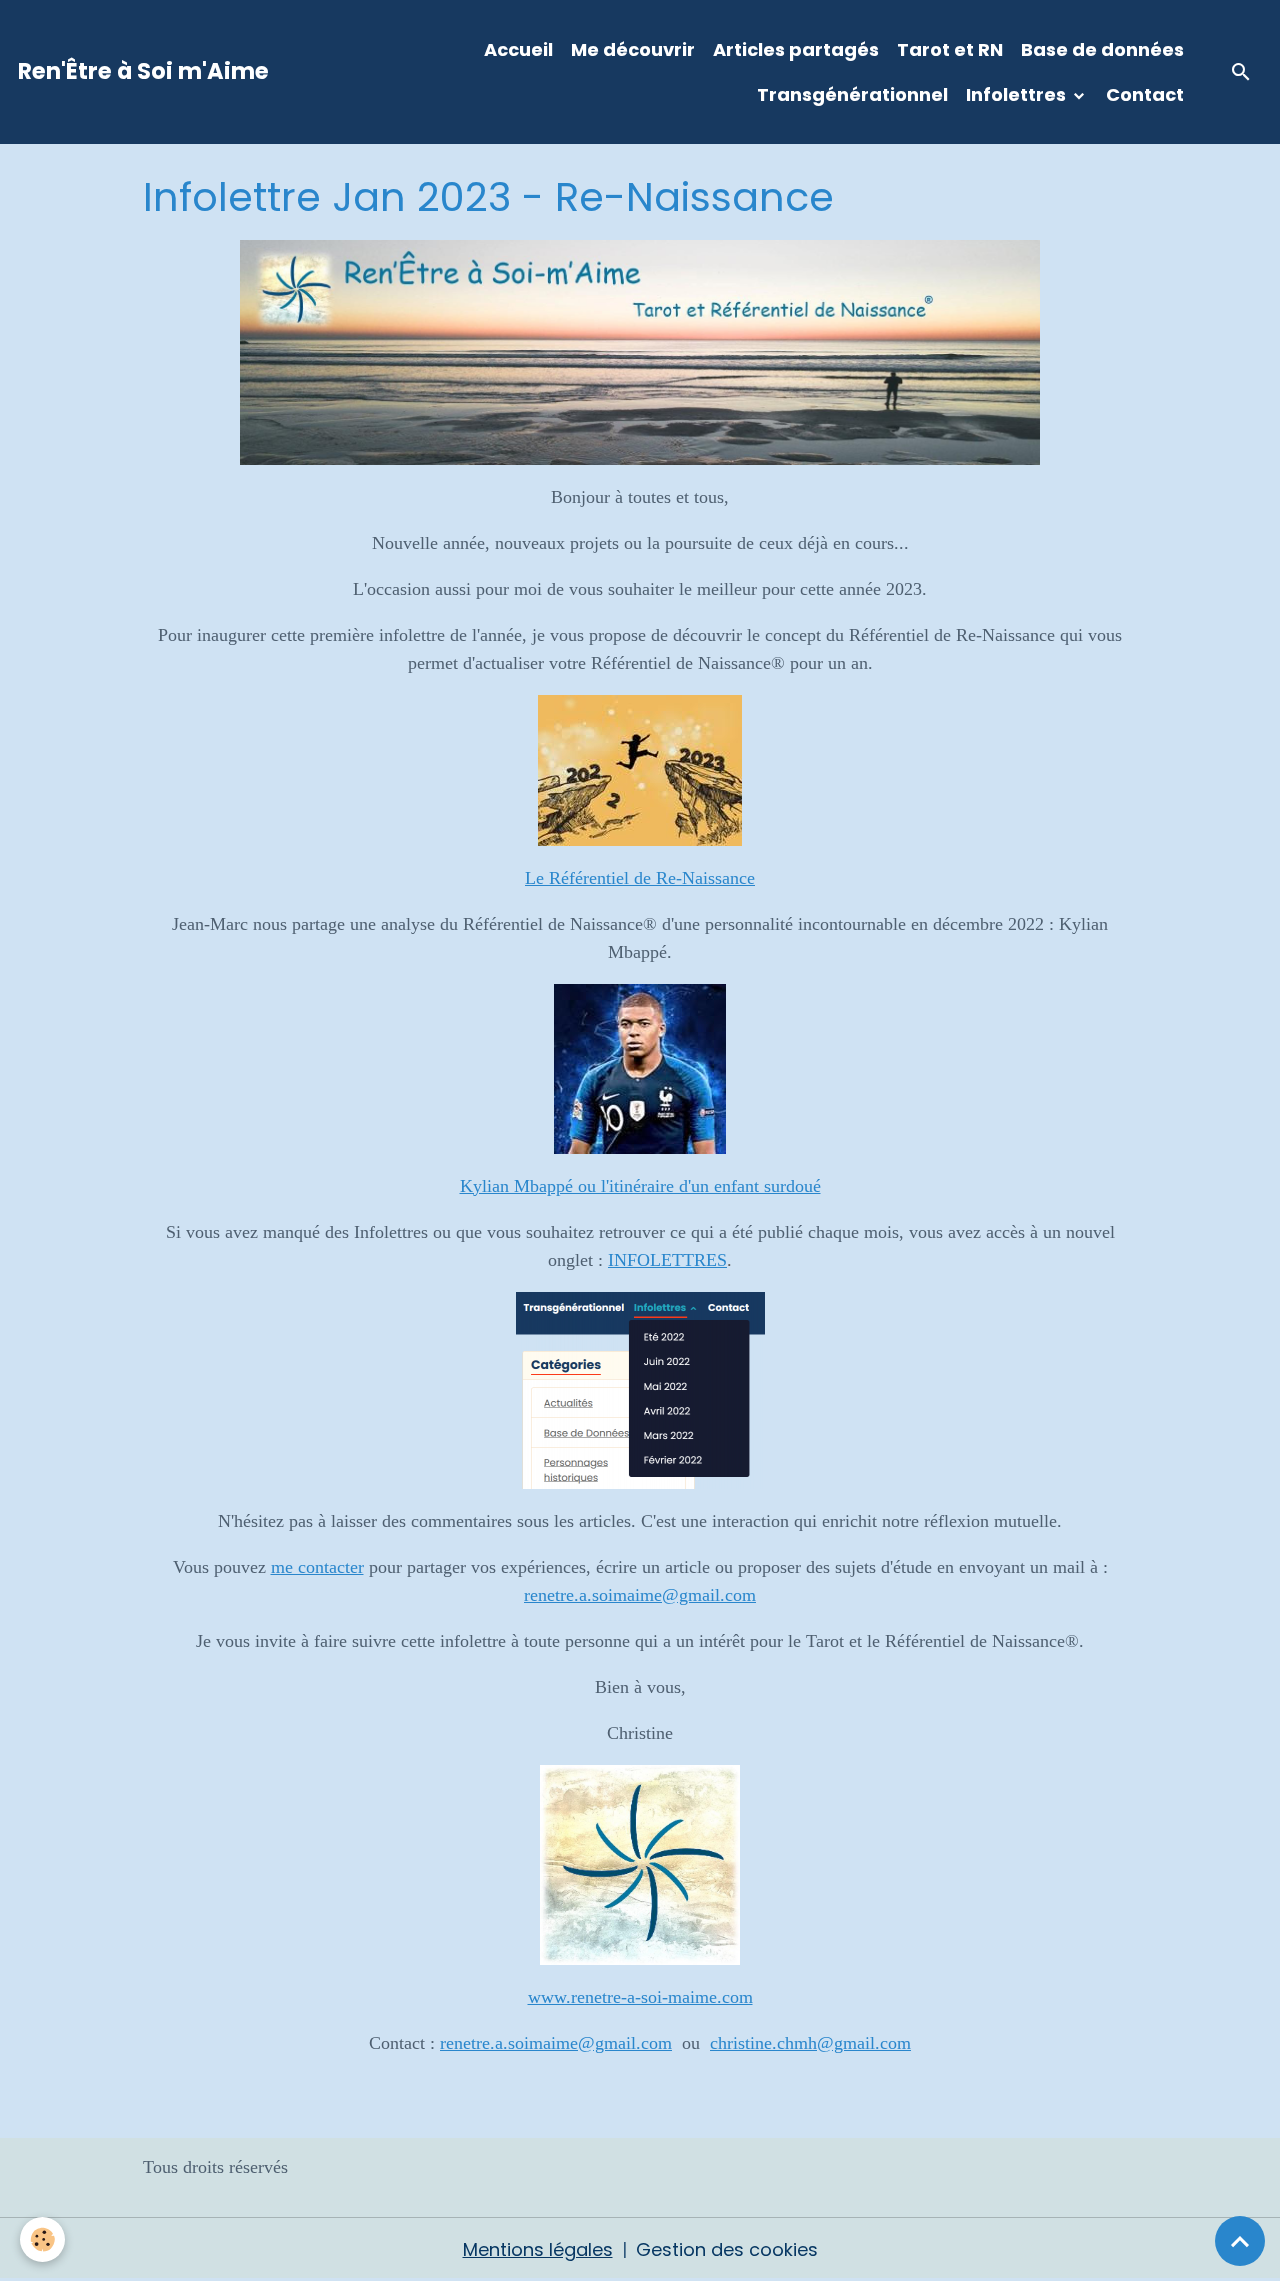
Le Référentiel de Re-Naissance (640, 878)
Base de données (1102, 49)
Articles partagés (796, 49)
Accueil (518, 49)
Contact (1145, 94)
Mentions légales (538, 2249)
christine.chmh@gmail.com (810, 2043)
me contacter (317, 1567)
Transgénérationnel (852, 94)
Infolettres (1018, 94)
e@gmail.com (621, 2043)
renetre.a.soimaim (505, 2043)
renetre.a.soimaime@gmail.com (640, 1595)
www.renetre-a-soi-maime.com (640, 1997)
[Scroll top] (1240, 2241)
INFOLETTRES (667, 1260)
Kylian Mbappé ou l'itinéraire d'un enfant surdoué (640, 1186)
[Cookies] (42, 2239)
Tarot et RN (950, 49)
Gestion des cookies (727, 2249)
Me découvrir (633, 49)
